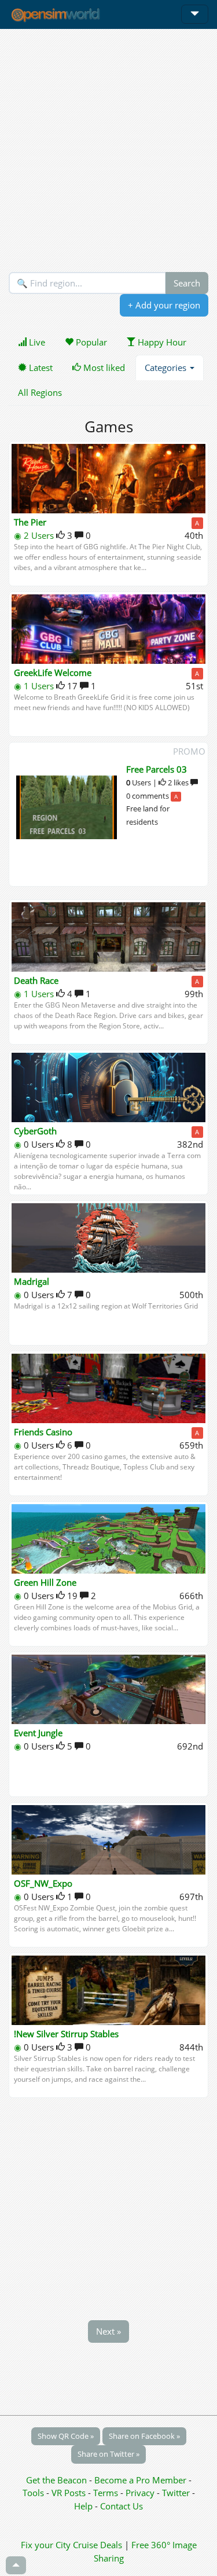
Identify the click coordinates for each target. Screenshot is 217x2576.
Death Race (36, 980)
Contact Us (122, 2506)
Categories (167, 368)
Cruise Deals (98, 2545)
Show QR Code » (66, 2436)
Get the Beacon (56, 2480)
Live (36, 342)
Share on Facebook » (144, 2436)
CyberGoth (35, 1131)
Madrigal (32, 1281)
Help (83, 2506)
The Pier (30, 522)
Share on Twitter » (108, 2454)
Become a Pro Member (141, 2480)
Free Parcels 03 (157, 769)
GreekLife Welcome (53, 673)
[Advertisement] (108, 150)
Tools (34, 2493)
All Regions (40, 392)
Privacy (140, 2493)
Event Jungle (38, 1733)
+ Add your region (164, 305)
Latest (40, 368)
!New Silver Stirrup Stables (66, 2034)
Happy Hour (161, 342)
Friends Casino (43, 1432)
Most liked (103, 368)
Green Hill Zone (45, 1582)
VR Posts (70, 2493)
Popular (90, 342)
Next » (108, 2331)
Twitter (176, 2493)
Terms (107, 2493)
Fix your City (46, 2545)
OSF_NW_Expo (43, 1883)
